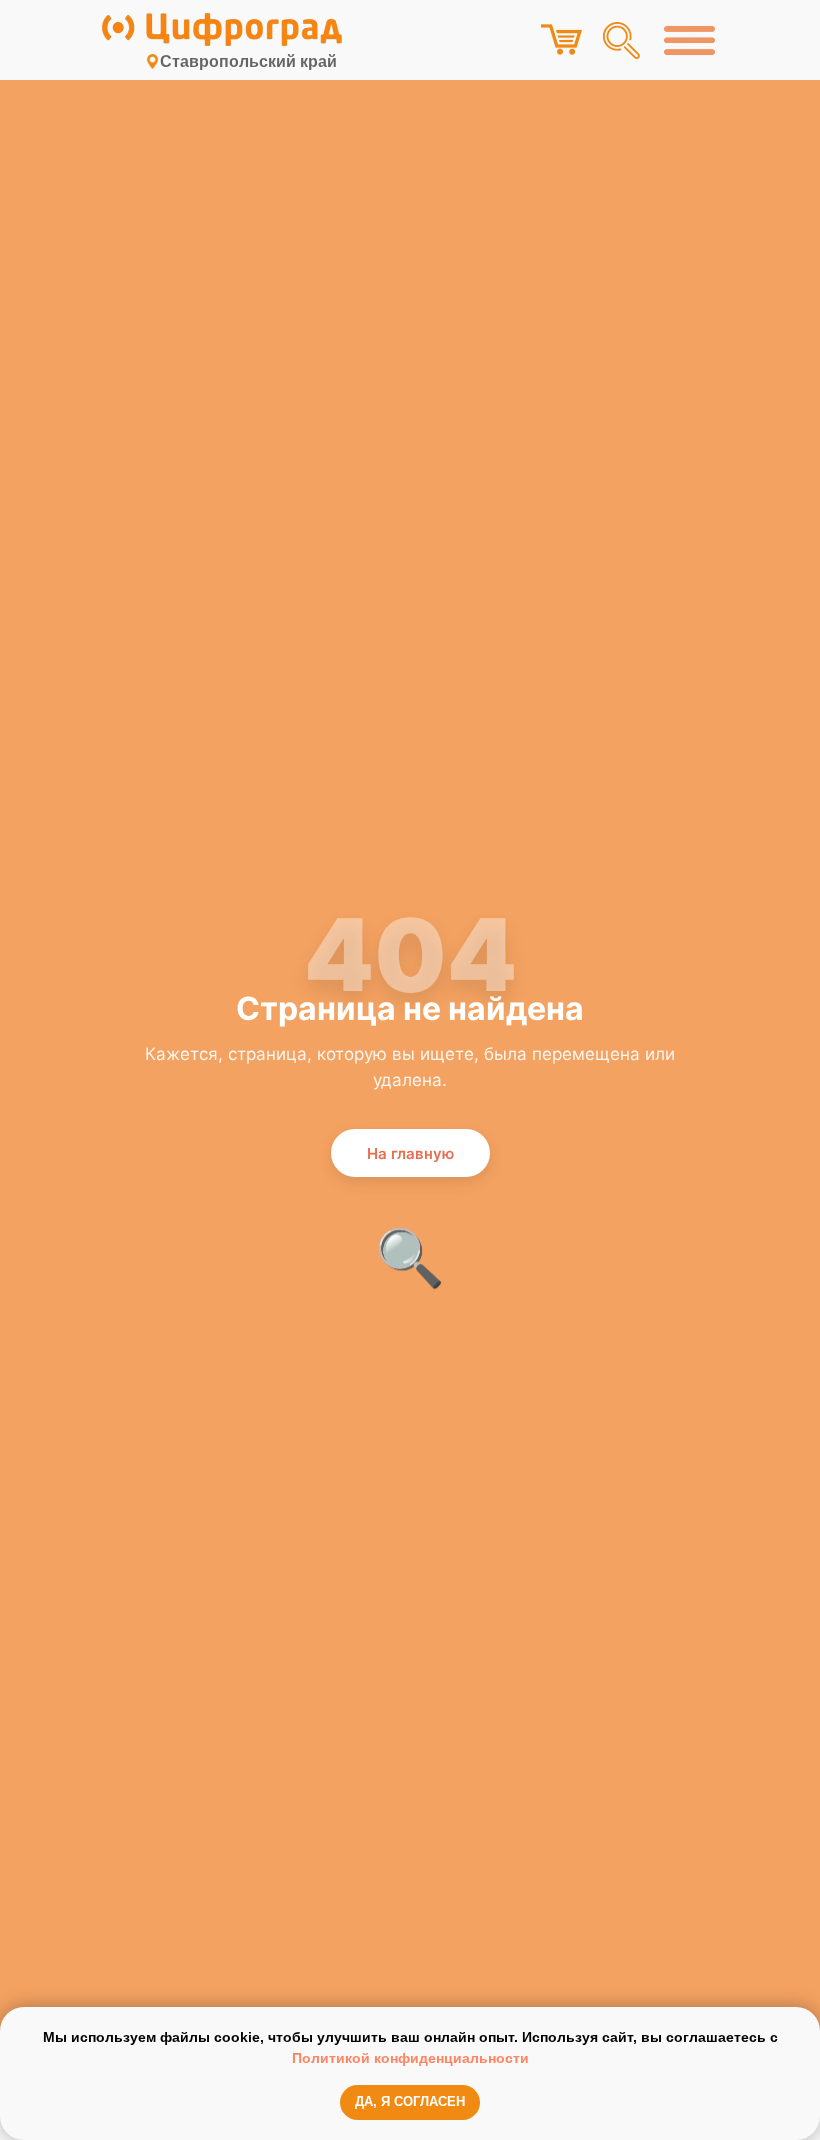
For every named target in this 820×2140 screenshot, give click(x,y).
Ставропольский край (248, 61)
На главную (410, 1153)
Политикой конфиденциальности (410, 2058)
